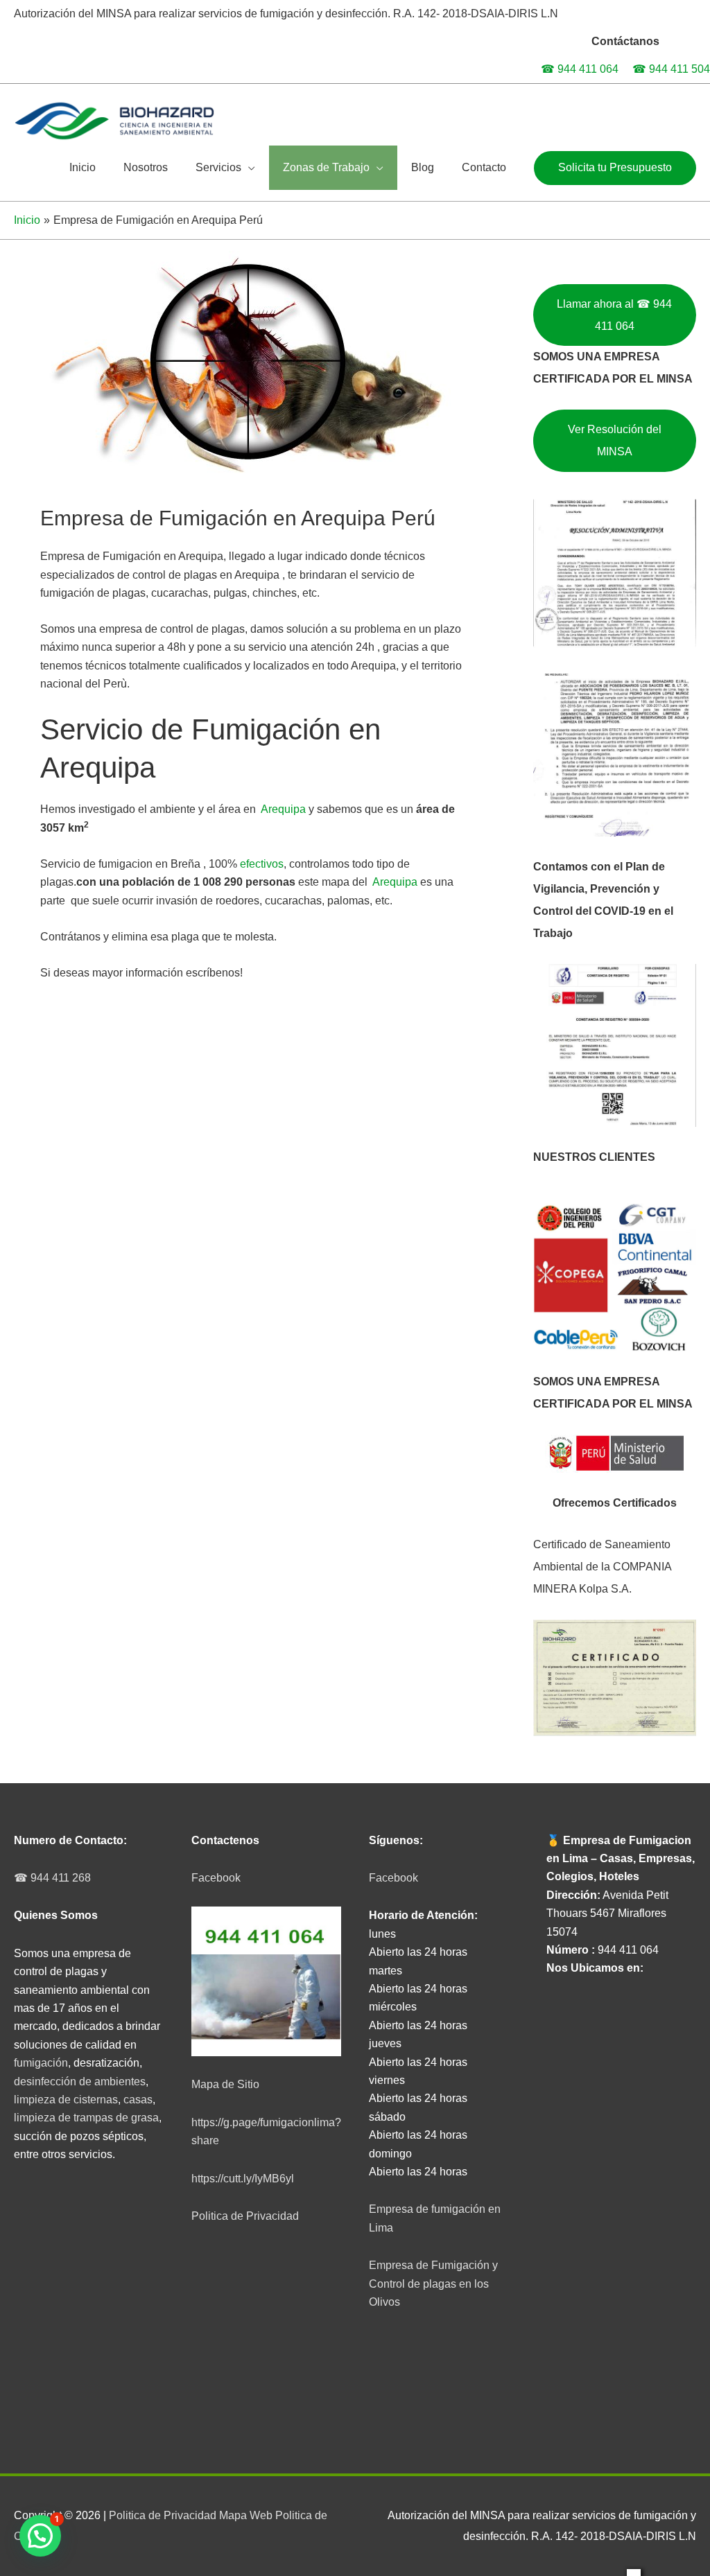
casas (138, 2100)
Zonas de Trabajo (326, 167)
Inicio (83, 167)
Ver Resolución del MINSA (615, 440)
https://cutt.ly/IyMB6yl (243, 2179)
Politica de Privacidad (245, 2216)
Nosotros (146, 167)
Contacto (484, 167)
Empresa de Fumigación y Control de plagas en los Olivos (433, 2284)
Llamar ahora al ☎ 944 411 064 (614, 315)
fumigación (41, 2063)
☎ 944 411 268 (52, 1878)
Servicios (218, 167)
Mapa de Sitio (225, 2084)
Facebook (216, 1878)
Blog (423, 167)
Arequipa (285, 809)
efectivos (262, 864)
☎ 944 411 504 (671, 69)
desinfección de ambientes (80, 2082)
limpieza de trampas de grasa (86, 2118)
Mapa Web (246, 2515)
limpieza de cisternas (66, 2100)
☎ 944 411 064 (580, 69)
